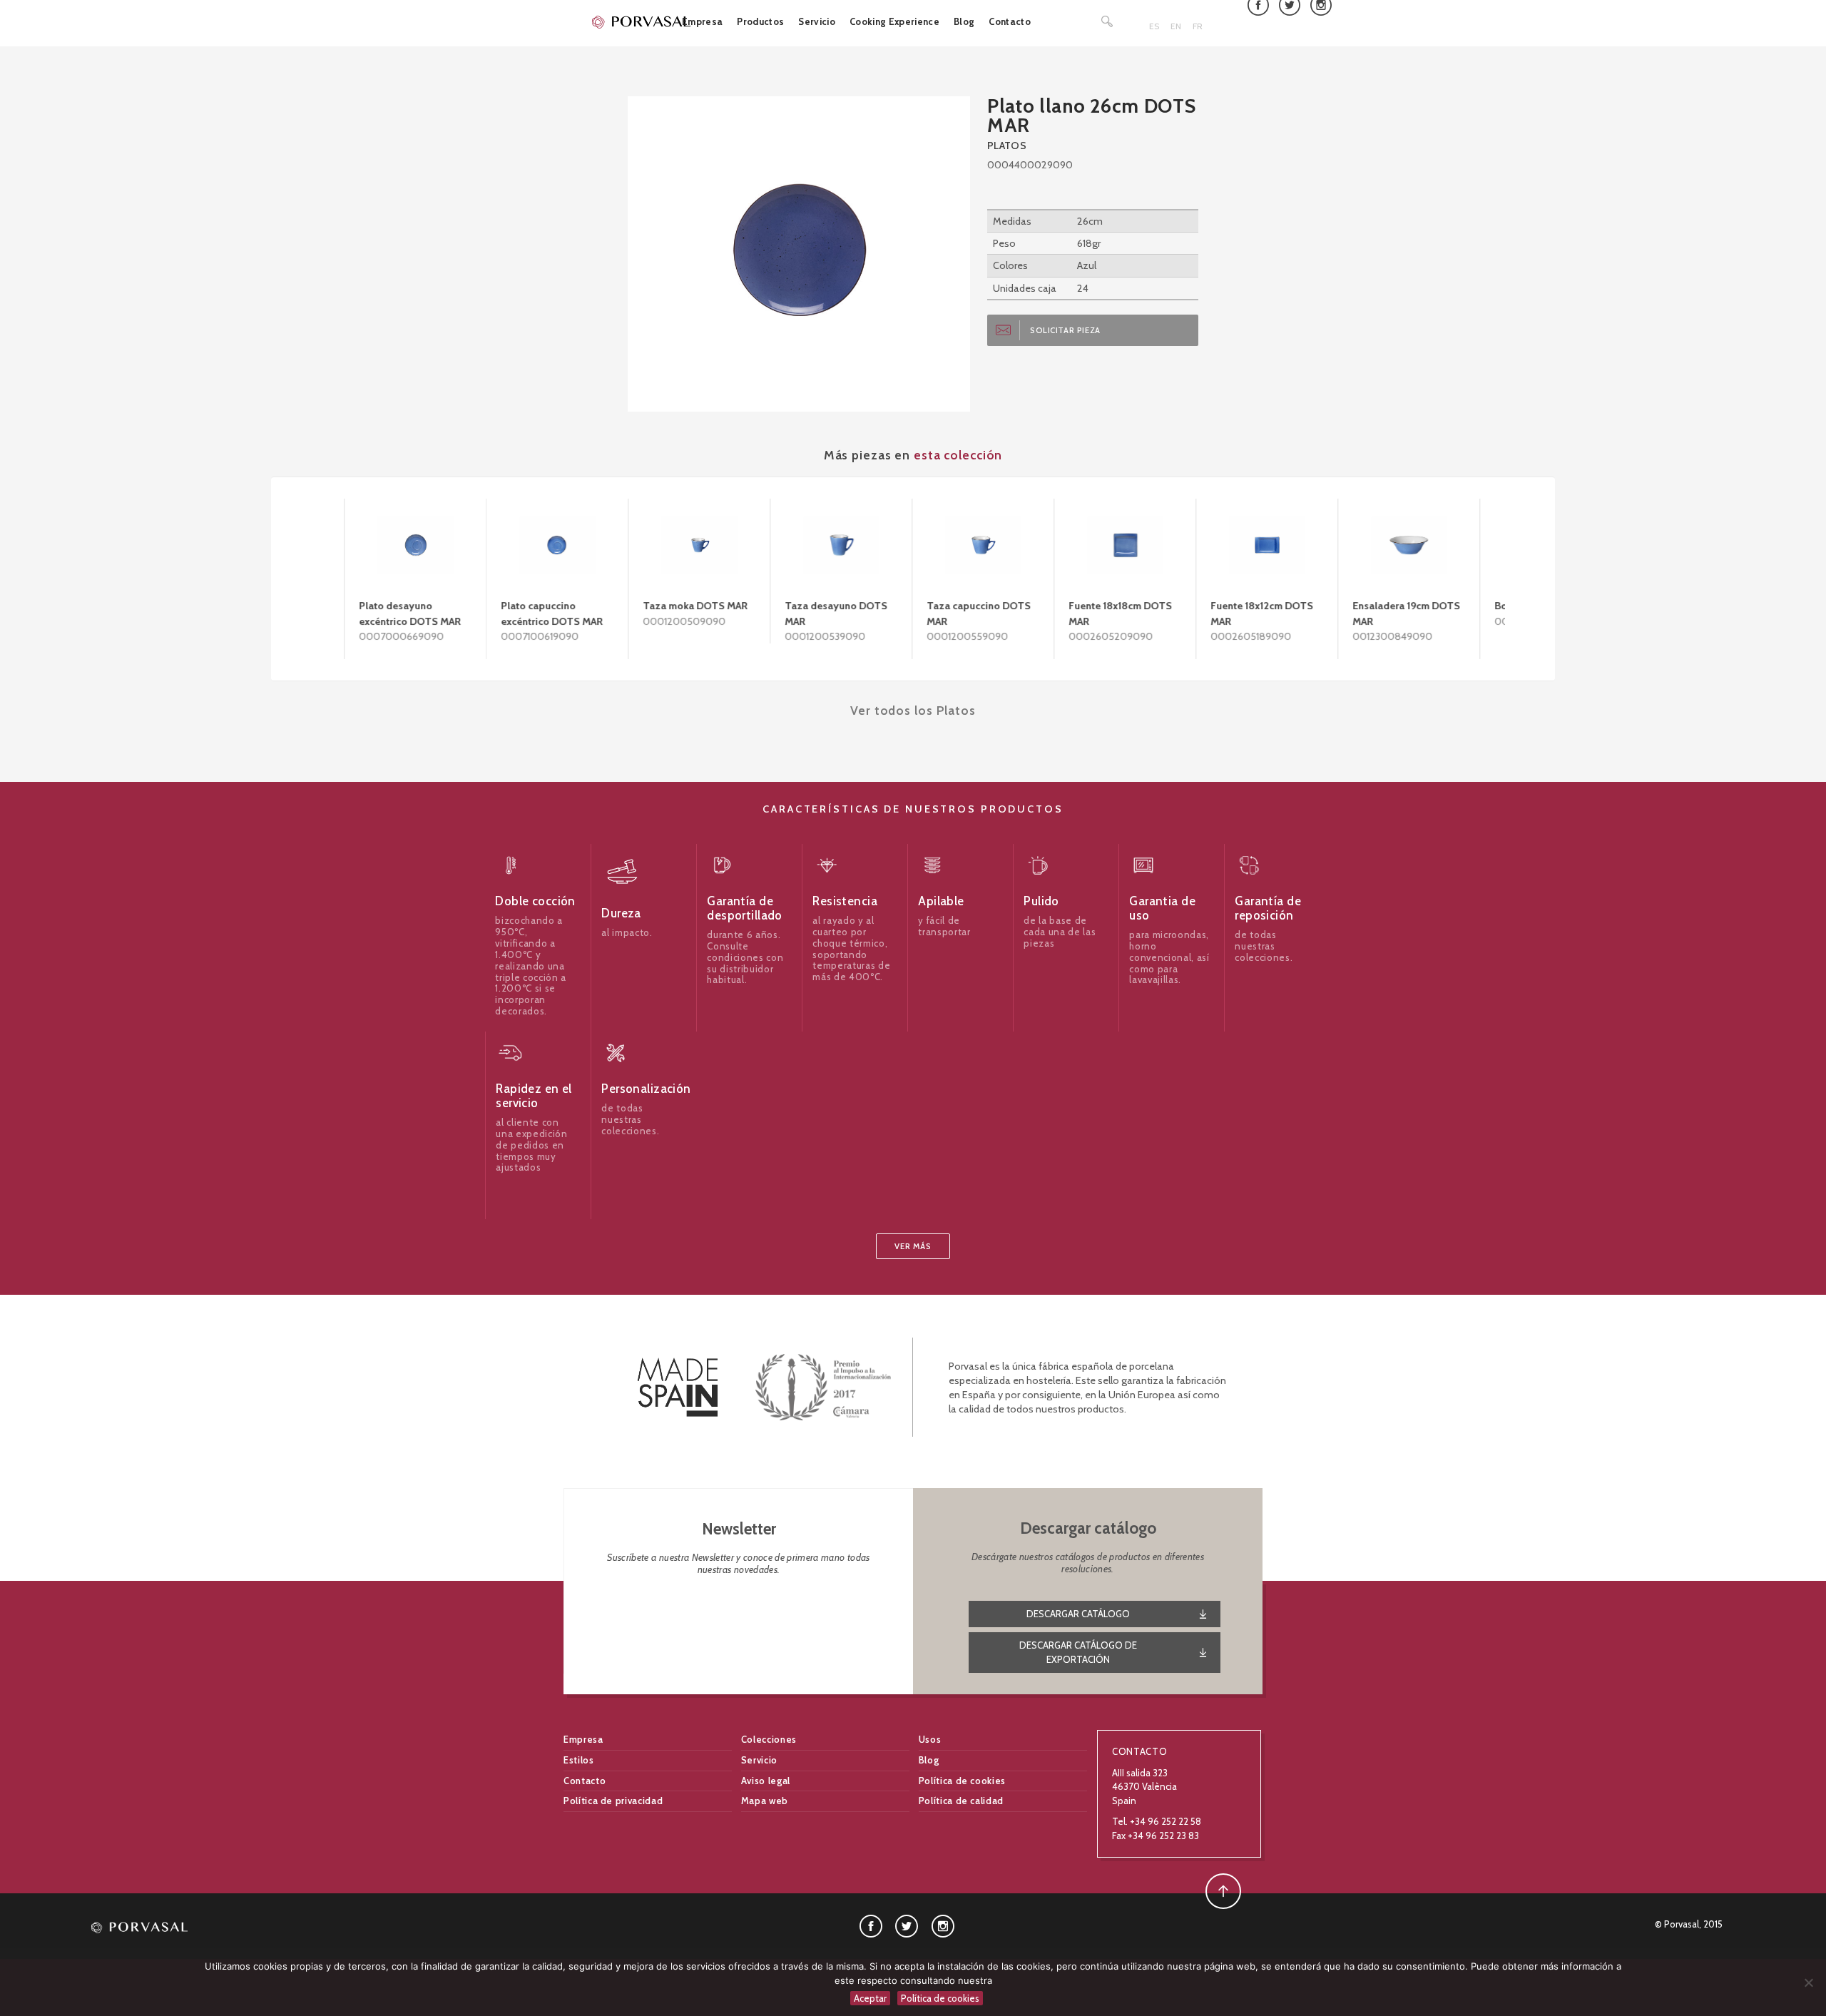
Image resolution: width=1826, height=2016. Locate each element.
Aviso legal (766, 1781)
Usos (930, 1739)
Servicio (817, 21)
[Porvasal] (642, 21)
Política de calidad (961, 1801)
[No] (1808, 1982)
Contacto (1010, 21)
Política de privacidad (613, 1801)
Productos (760, 21)
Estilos (579, 1760)
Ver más (913, 1246)
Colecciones (769, 1739)
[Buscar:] (1108, 21)
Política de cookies (962, 1781)
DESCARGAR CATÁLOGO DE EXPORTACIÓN (1078, 1652)
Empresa (702, 21)
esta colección (958, 455)
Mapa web (765, 1801)
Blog (964, 21)
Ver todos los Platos (913, 710)
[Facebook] (871, 1925)
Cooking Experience (894, 21)
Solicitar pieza (1065, 330)
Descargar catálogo (1078, 1614)
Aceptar (870, 1998)
